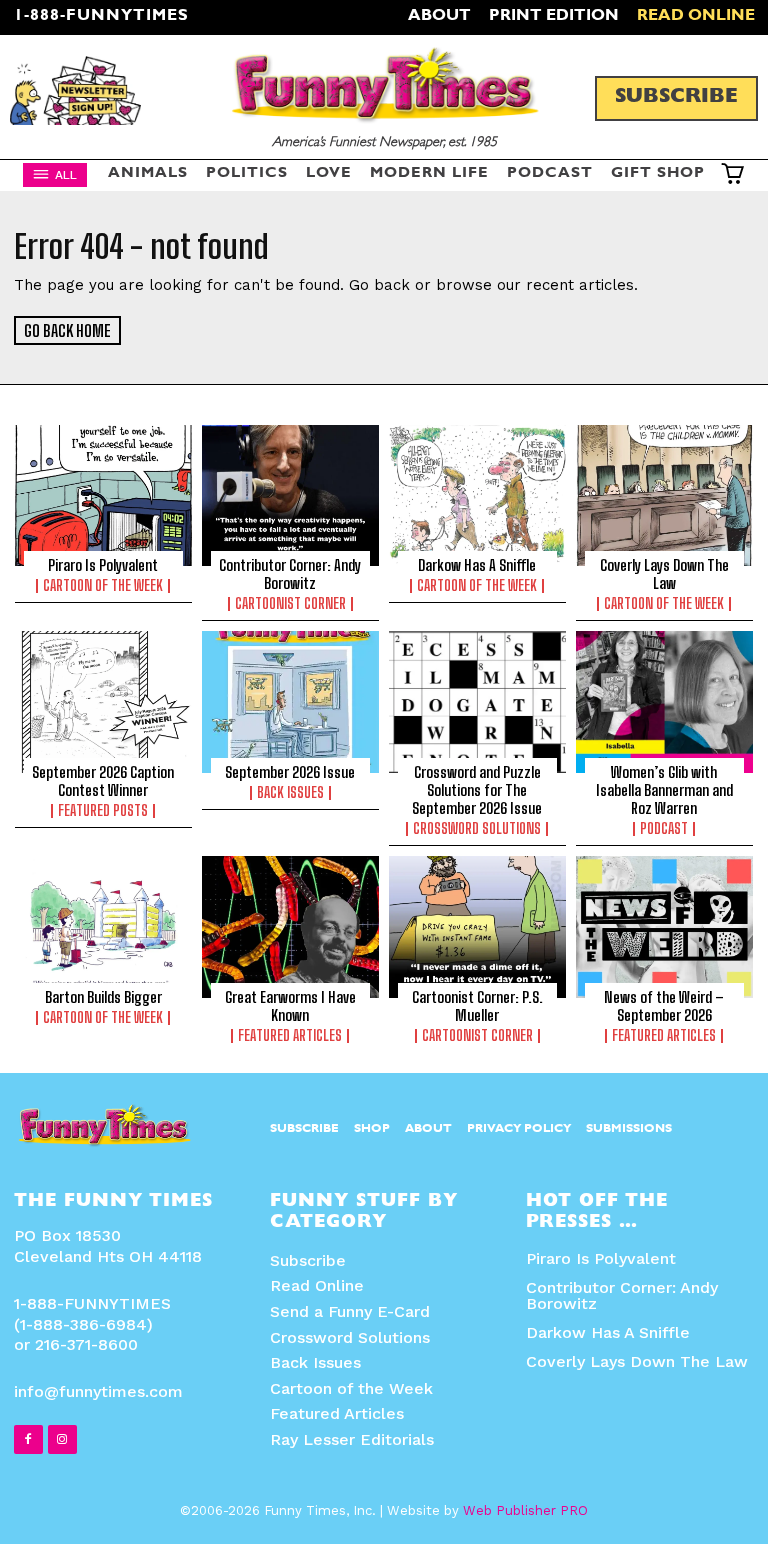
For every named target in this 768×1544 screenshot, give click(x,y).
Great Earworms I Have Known (290, 1006)
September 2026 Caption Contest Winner (103, 781)
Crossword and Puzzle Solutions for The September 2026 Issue (477, 790)
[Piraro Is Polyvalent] (103, 496)
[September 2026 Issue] (290, 702)
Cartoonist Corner (477, 1036)
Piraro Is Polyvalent (103, 565)
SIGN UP (384, 652)
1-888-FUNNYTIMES (101, 17)
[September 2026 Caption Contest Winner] (103, 702)
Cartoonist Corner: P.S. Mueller (477, 1006)
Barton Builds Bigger (103, 997)
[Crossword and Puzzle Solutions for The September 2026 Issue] (477, 702)
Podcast (664, 829)
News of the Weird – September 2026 (664, 1006)
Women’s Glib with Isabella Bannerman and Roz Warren (664, 790)
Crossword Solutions (477, 829)
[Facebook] (28, 1439)
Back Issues (290, 793)
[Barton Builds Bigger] (103, 927)
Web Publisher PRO (525, 1510)
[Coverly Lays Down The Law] (664, 496)
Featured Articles (290, 1036)
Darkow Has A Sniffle (608, 1332)
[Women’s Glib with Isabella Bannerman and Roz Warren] (664, 702)
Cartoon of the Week (103, 586)
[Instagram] (62, 1439)
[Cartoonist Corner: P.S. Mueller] (477, 927)
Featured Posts (103, 811)
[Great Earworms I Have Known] (290, 927)
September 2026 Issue (290, 772)
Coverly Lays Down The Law (664, 574)
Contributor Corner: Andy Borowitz (622, 1295)
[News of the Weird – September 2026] (664, 927)
